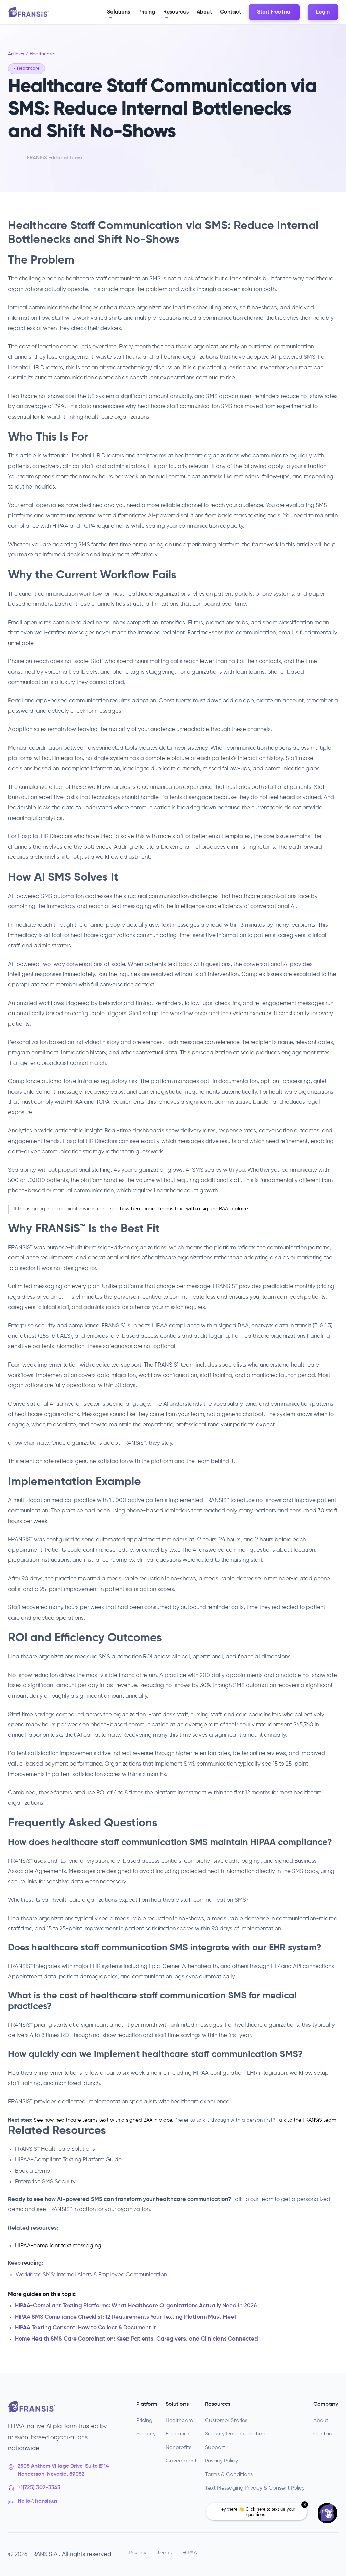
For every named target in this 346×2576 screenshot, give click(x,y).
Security (146, 2434)
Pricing (144, 2421)
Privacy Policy (221, 2461)
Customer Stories (226, 2421)
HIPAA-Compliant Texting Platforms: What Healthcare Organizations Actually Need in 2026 (136, 2306)
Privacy (138, 2553)
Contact (324, 2434)
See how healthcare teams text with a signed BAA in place (103, 2120)
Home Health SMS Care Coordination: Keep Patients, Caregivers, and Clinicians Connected (137, 2339)
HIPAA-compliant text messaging (58, 2246)
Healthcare (179, 2421)
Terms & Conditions (229, 2475)
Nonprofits (178, 2448)
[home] (28, 12)
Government (181, 2461)
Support (215, 2448)
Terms (164, 2553)
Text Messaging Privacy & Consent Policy (255, 2488)
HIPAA (190, 2553)
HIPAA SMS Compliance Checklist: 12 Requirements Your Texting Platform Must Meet (126, 2317)
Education (178, 2434)
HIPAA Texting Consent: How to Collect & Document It (85, 2328)
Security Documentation (235, 2434)
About (321, 2421)
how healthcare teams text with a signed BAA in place (184, 1209)
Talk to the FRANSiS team (306, 2120)
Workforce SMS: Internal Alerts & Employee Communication (91, 2275)
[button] (119, 12)
